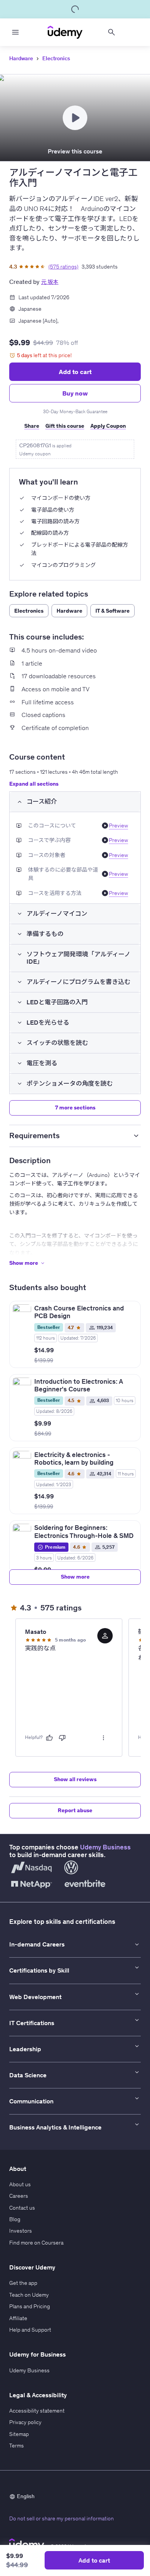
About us (20, 2184)
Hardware (21, 58)
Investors (21, 2231)
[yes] (49, 1738)
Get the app (23, 2283)
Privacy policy (25, 2422)
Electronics (56, 58)
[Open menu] (15, 32)
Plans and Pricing (30, 2306)
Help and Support (30, 2330)
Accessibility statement (37, 2411)
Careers (19, 2196)
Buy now (75, 393)
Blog (15, 2219)
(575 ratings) (63, 267)
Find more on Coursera (36, 2243)
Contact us (22, 2208)
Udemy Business (105, 1847)
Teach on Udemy (29, 2295)
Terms (17, 2446)
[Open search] (112, 32)
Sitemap (19, 2434)
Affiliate (18, 2318)
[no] (62, 1738)
